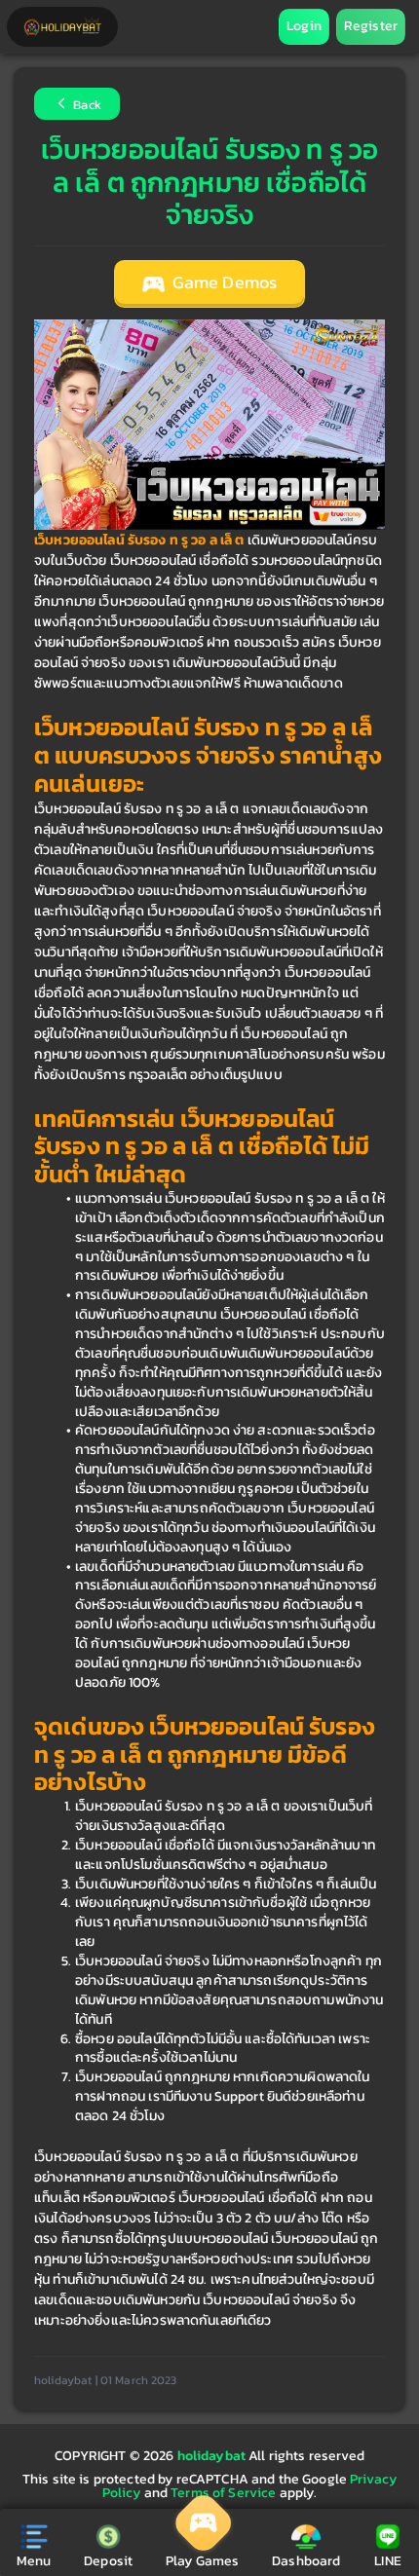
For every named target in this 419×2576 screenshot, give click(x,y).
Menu (34, 2561)
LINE (388, 2561)
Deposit (108, 2561)
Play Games (202, 2561)
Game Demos (223, 282)
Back (86, 106)
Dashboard (306, 2561)
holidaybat (213, 2456)
